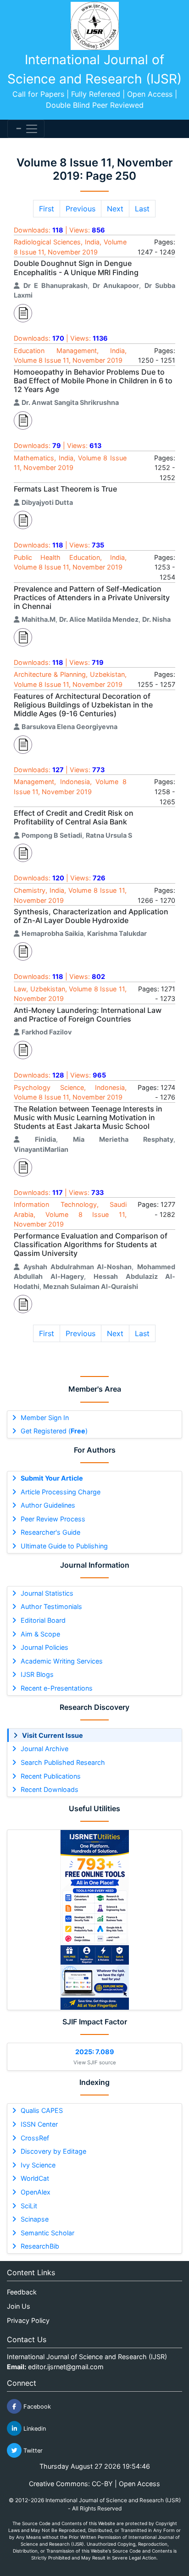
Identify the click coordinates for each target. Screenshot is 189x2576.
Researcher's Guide (50, 1532)
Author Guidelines (48, 1505)
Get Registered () (54, 1431)
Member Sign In (45, 1418)
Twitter (32, 2451)
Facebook (36, 2407)
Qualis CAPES (42, 2110)
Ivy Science (38, 2165)
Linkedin (34, 2429)
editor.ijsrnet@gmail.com (66, 2367)
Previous (81, 209)
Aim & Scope (40, 1634)
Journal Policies (44, 1647)
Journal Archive (44, 1749)
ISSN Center (39, 2124)
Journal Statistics (47, 1593)
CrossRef (35, 2138)
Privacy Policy (28, 2320)
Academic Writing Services (62, 1661)
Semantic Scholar (47, 2233)
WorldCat (35, 2178)
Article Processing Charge (61, 1492)
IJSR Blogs (37, 1674)
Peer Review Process (53, 1519)
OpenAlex (36, 2192)
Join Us (19, 2306)
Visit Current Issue (53, 1735)
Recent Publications (51, 1776)
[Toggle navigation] (26, 129)
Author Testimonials (51, 1606)
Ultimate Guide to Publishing (64, 1546)
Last (142, 209)
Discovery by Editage (53, 2151)
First (47, 209)
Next (115, 209)
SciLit (29, 2206)
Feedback (22, 2292)
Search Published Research (63, 1762)
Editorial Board (43, 1620)
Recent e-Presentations (57, 1688)
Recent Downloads (50, 1789)
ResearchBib (40, 2246)
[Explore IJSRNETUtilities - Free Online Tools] (94, 1920)
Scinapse (35, 2219)
